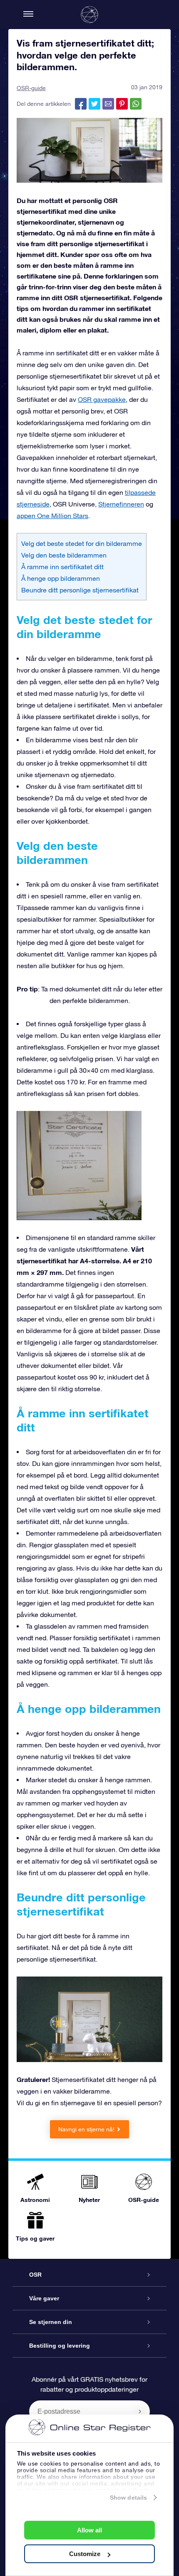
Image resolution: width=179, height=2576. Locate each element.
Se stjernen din (51, 2322)
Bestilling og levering (60, 2346)
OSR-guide (31, 88)
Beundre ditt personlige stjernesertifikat (80, 590)
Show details (128, 2498)
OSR (35, 2275)
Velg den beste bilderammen (64, 555)
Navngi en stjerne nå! (86, 2129)
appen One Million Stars (52, 516)
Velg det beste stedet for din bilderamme (82, 543)
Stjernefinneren (121, 504)
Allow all (89, 2530)
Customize (85, 2554)
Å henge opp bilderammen (61, 578)
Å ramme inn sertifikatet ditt (62, 567)
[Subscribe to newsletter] (140, 2411)
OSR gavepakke (102, 399)
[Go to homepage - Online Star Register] (89, 15)
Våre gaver (44, 2298)
